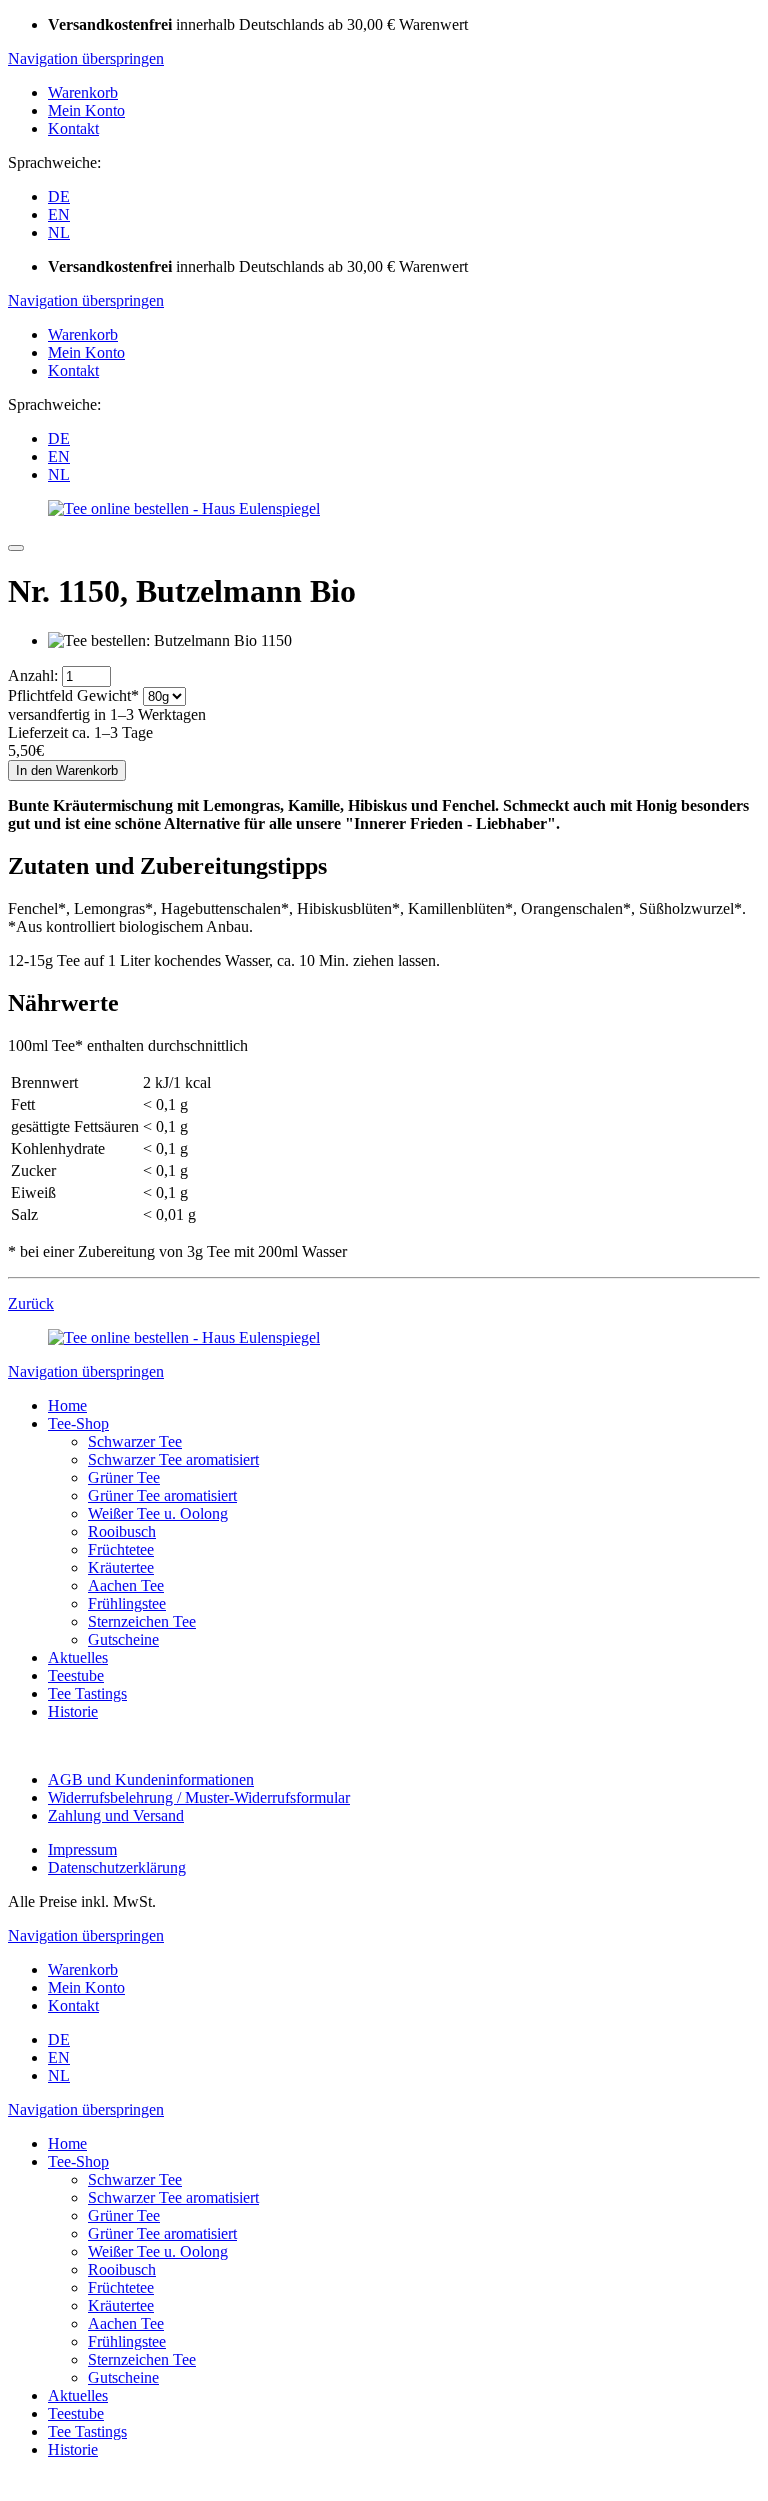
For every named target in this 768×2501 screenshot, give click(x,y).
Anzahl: (33, 675)
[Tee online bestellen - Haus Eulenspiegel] (184, 508)
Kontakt (73, 128)
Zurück (31, 1303)
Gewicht (73, 695)
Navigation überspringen (86, 58)
